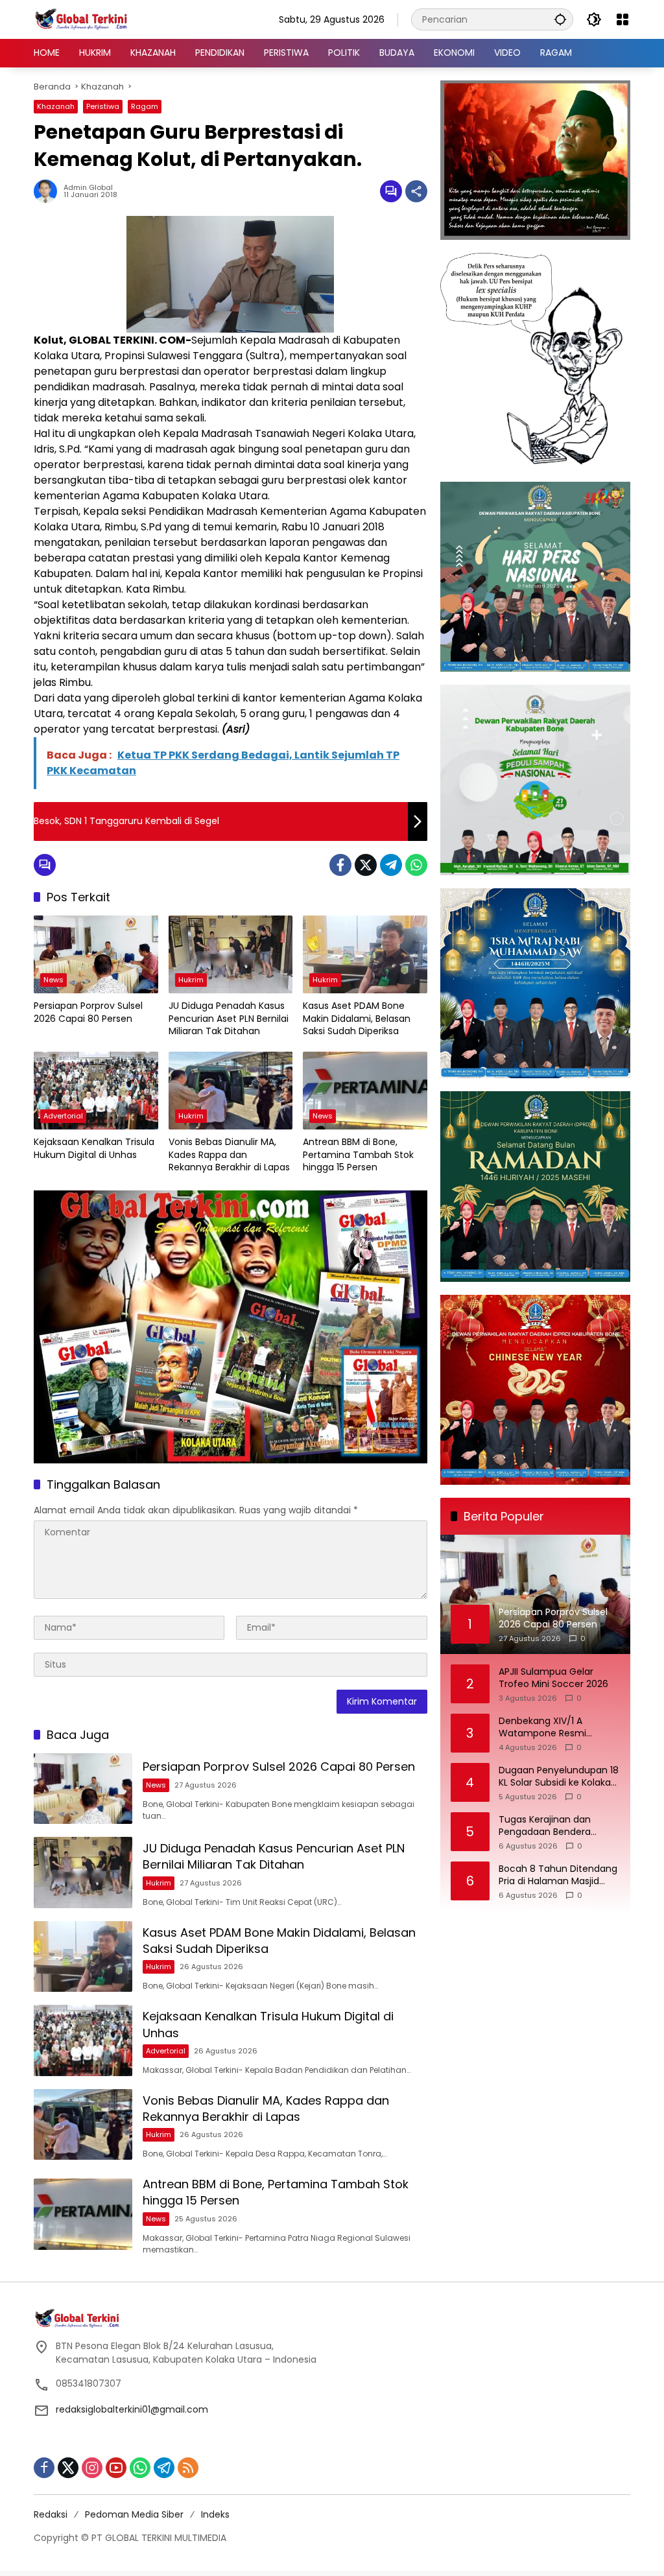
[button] (560, 19)
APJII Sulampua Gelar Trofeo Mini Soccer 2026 (553, 1678)
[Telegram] (391, 865)
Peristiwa (103, 106)
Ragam (145, 106)
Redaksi (51, 2514)
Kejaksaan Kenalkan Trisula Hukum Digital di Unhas (94, 1149)
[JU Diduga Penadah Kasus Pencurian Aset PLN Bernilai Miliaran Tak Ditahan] (231, 954)
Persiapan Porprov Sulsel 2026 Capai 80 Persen (88, 1012)
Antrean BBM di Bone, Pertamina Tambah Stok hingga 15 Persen (358, 1155)
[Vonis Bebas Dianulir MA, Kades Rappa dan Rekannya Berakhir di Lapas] (231, 1091)
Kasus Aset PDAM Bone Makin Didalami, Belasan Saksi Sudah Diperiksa (357, 1019)
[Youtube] (116, 2468)
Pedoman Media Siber (134, 2514)
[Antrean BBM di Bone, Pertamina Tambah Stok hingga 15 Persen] (365, 1091)
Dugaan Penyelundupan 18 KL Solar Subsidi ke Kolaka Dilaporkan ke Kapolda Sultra (559, 1777)
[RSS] (188, 2468)
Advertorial (63, 1116)
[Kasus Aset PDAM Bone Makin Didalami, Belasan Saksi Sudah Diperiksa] (365, 954)
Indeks (215, 2514)
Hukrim (191, 980)
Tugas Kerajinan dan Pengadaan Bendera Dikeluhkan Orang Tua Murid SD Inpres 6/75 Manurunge (549, 1826)
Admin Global (88, 188)
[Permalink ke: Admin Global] (49, 191)
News (53, 980)
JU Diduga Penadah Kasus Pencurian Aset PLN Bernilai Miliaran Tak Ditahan (229, 1019)
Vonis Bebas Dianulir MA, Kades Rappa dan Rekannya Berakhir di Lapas (229, 1155)
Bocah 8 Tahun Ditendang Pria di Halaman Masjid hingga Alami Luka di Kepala (558, 1875)
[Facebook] (340, 865)
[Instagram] (92, 2468)
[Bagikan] (416, 191)
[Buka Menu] (622, 19)
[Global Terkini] (82, 19)
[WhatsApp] (416, 865)
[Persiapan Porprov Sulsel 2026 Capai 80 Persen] (96, 954)
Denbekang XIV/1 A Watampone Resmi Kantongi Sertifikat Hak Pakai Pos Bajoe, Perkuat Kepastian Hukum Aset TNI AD (558, 1728)
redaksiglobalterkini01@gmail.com (132, 2409)
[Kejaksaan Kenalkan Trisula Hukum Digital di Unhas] (96, 1091)
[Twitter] (366, 865)
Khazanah (56, 106)
